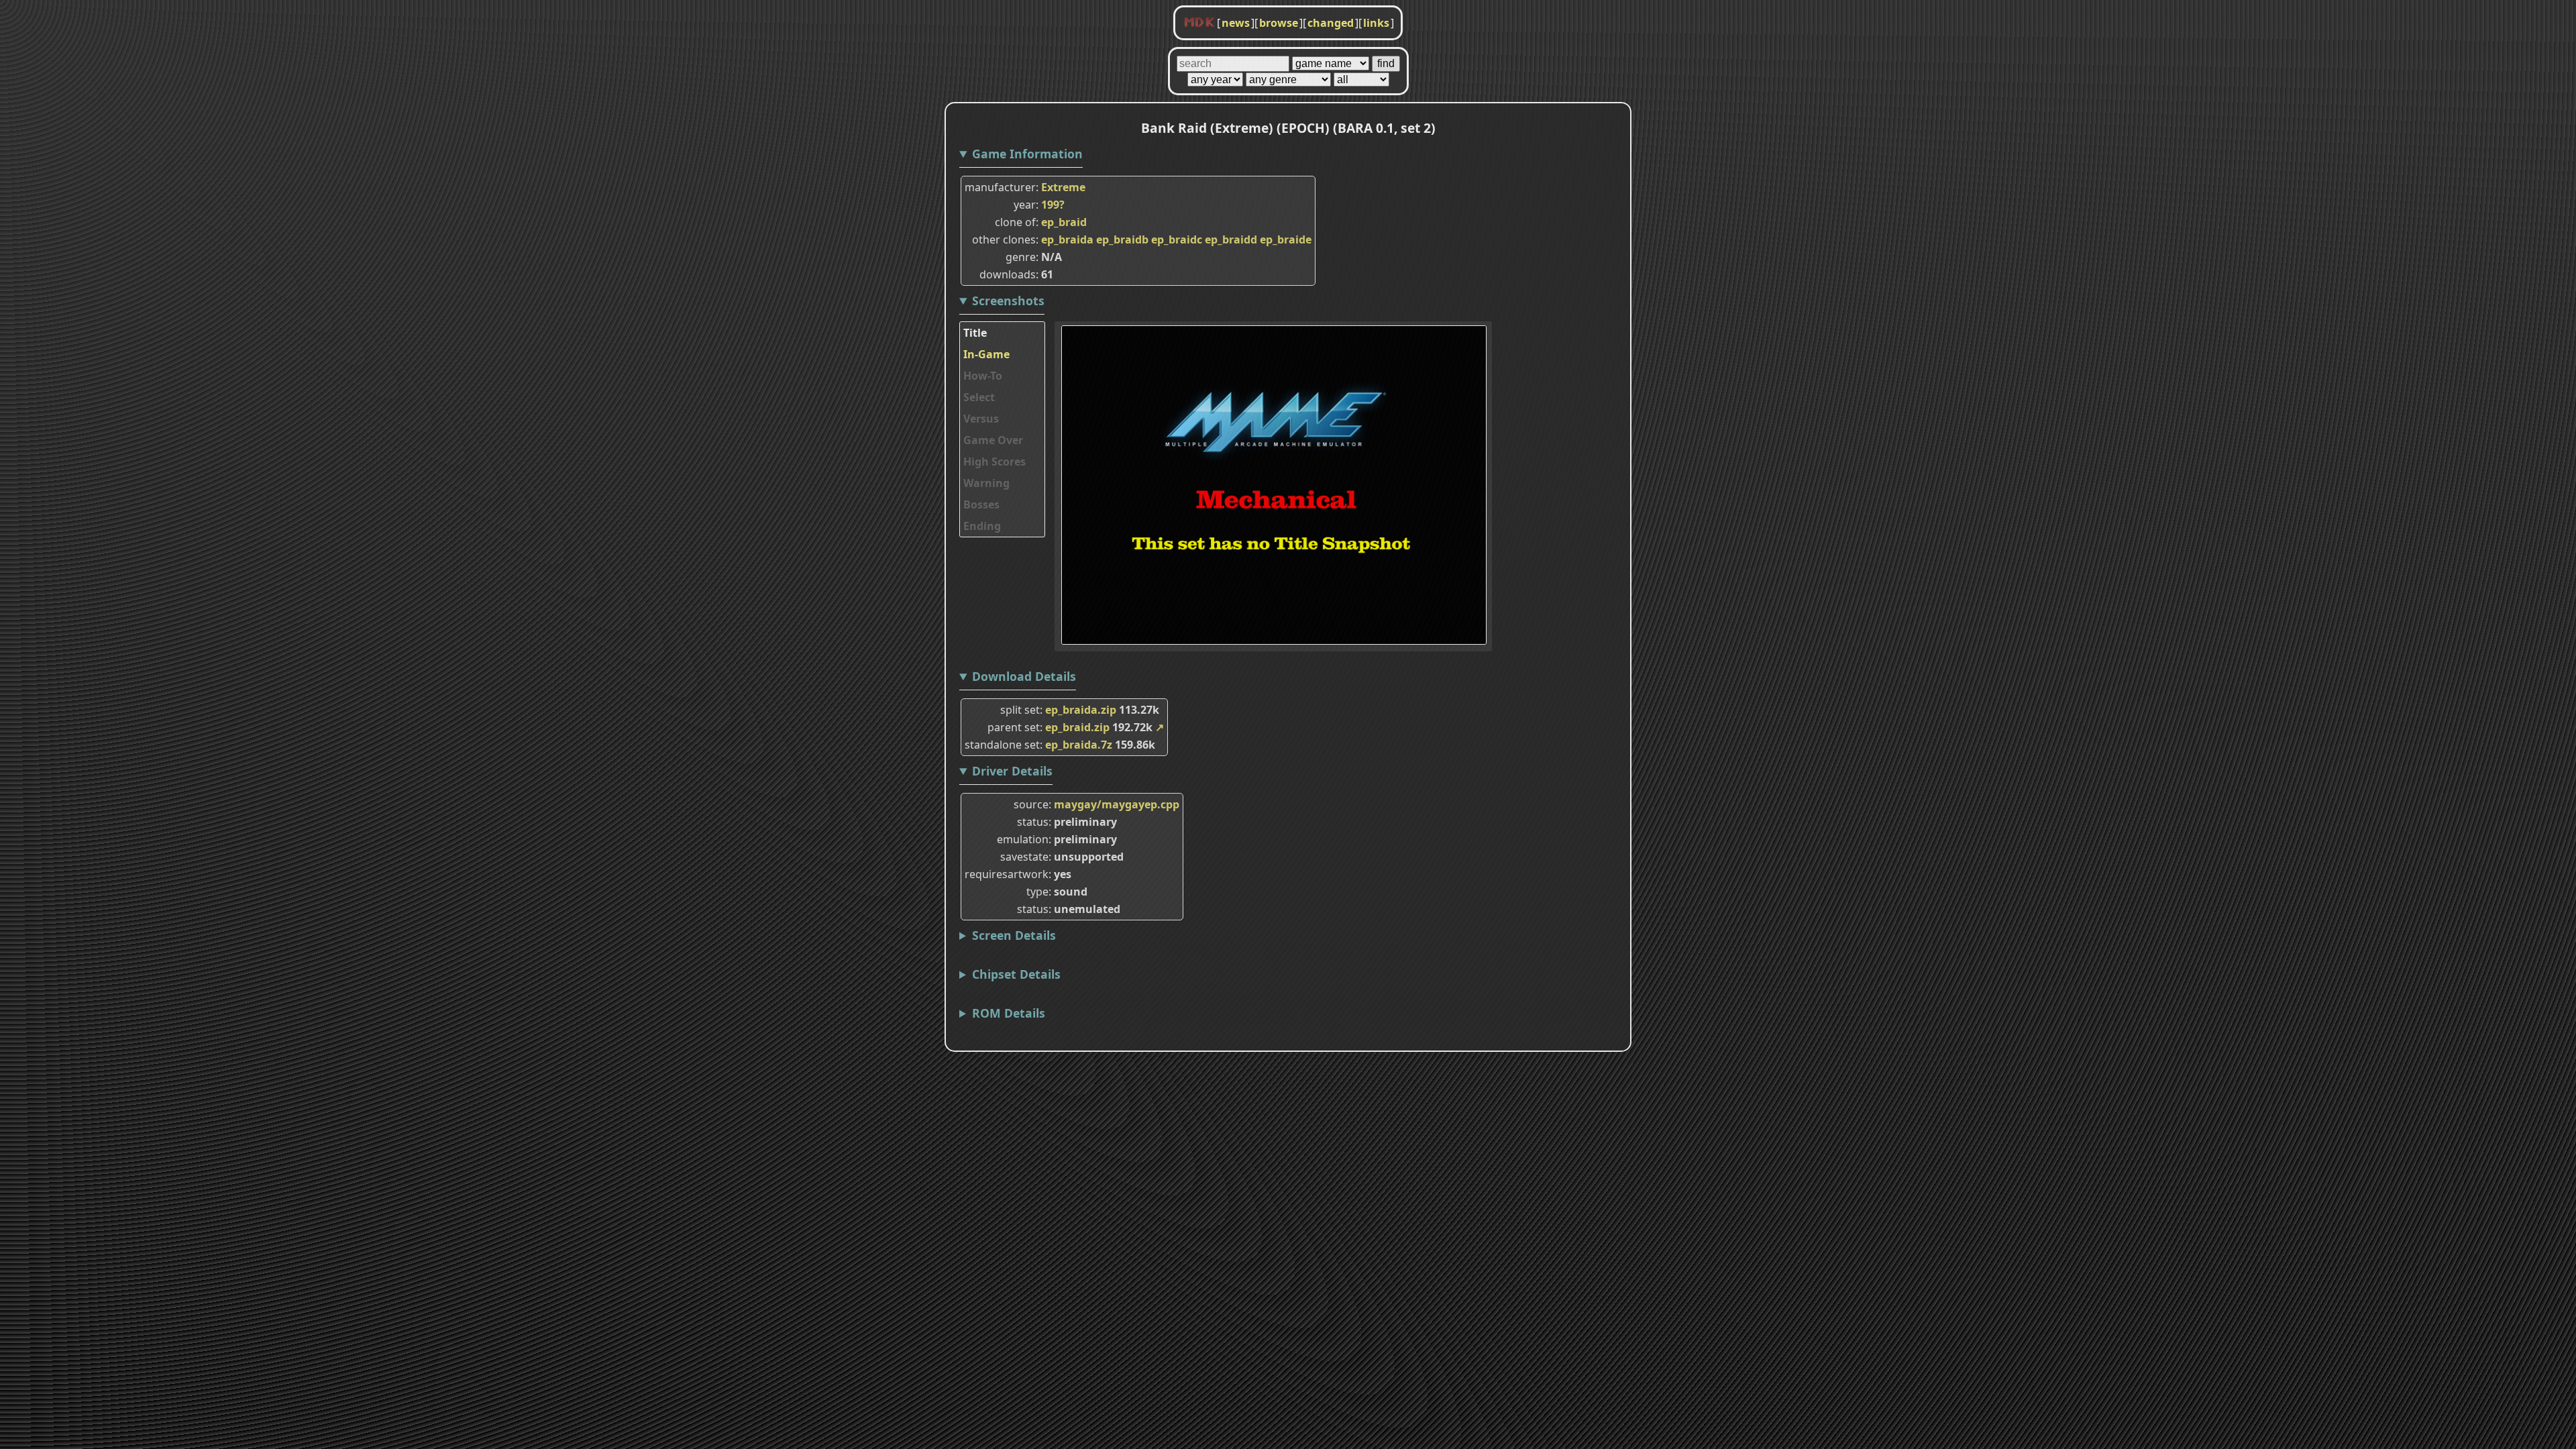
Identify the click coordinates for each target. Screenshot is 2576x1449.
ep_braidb (1122, 239)
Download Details (1024, 676)
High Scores (995, 462)
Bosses (981, 504)
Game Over (993, 440)
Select (979, 397)
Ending (982, 526)
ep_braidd (1231, 239)
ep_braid (1064, 222)
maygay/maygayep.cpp (1117, 804)
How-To (983, 376)
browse (1279, 23)
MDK (1199, 23)
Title (975, 333)
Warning (986, 483)
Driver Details (1012, 771)
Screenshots (1008, 301)
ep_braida (1067, 239)
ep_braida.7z (1079, 745)
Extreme (1063, 187)
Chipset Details (1016, 974)
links (1376, 23)
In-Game (986, 354)
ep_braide (1286, 239)
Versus (981, 419)
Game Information (1027, 154)
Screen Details (1014, 935)
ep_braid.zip (1077, 727)
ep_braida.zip (1081, 710)
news (1236, 23)
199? (1053, 205)
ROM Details (1009, 1013)
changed (1331, 23)
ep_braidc (1177, 239)
